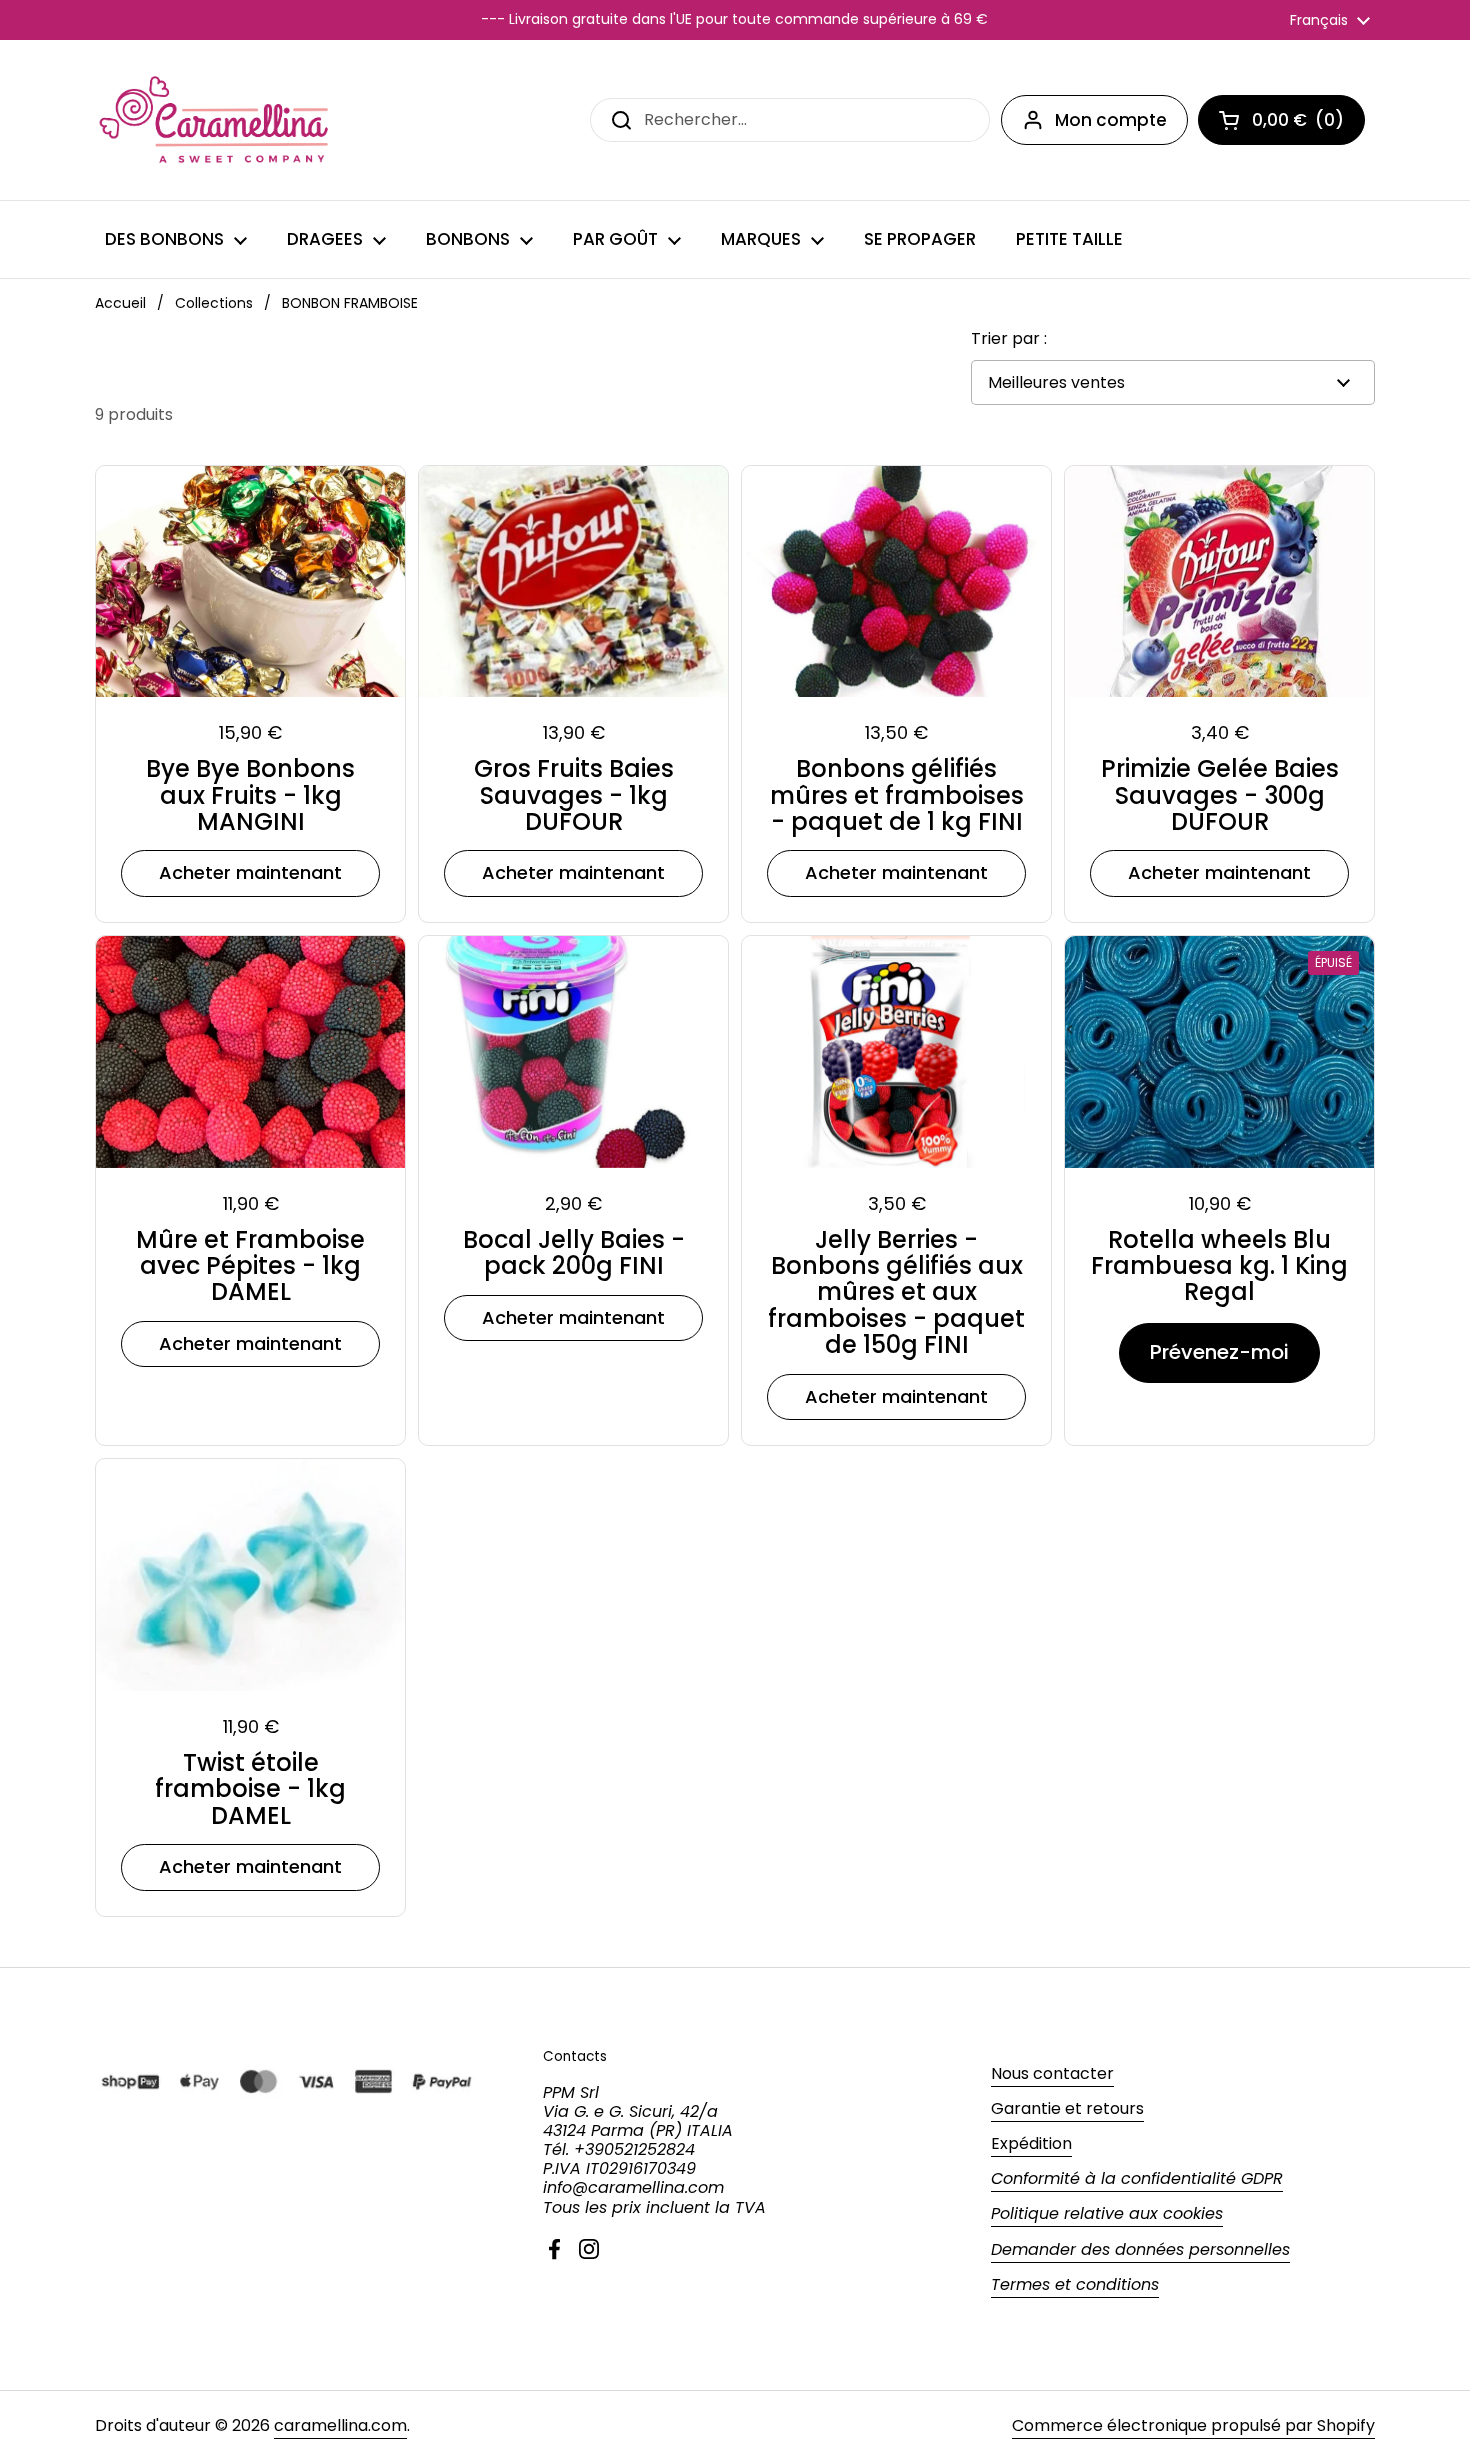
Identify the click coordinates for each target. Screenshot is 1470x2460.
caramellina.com (340, 2425)
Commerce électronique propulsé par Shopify (1193, 2425)
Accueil (120, 303)
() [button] (1308, 124)
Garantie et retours (1067, 2108)
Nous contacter (1052, 2073)
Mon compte (1111, 120)
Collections (214, 303)
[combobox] (790, 119)
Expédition (1031, 2143)
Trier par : (1009, 338)
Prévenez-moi (1219, 1352)
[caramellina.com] (216, 120)
